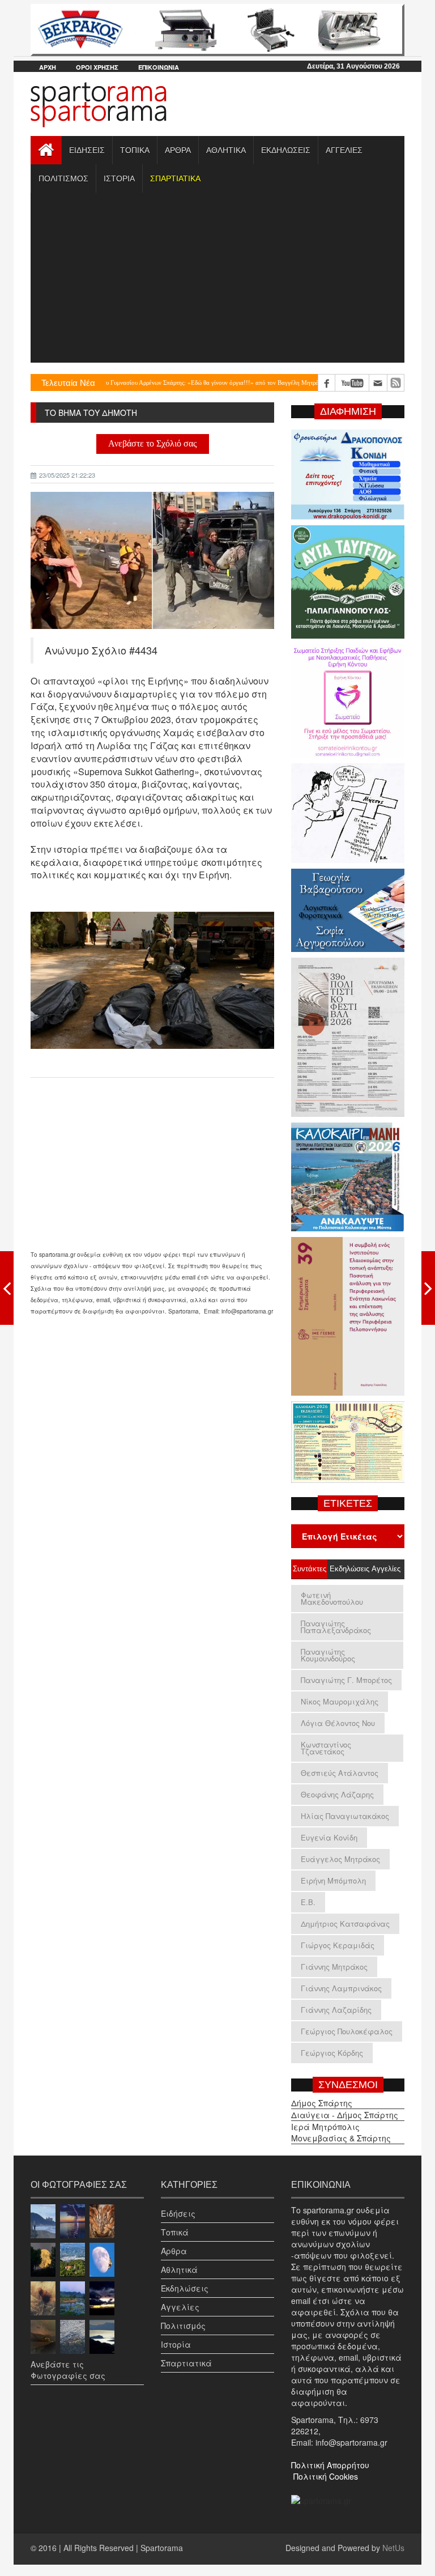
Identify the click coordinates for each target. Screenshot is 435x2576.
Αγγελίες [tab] (386, 1569)
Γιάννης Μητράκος (334, 1967)
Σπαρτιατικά (186, 2363)
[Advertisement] (217, 278)
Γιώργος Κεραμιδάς (338, 1945)
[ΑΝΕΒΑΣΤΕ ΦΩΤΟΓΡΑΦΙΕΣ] (7, 1288)
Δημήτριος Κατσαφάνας (345, 1924)
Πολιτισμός (183, 2326)
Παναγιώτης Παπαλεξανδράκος (336, 1627)
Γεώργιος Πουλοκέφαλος (347, 2031)
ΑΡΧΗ (48, 67)
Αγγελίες (180, 2307)
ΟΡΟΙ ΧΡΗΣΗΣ (97, 67)
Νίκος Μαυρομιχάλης (340, 1701)
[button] (175, 178)
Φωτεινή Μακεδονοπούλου (332, 1598)
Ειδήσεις (178, 2213)
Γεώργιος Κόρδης (332, 2053)
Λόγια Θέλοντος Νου (338, 1723)
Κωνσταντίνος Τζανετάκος (326, 1748)
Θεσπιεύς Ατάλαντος (340, 1773)
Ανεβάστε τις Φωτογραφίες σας (68, 2370)
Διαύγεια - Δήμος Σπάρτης (345, 2115)
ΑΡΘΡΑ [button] (178, 150)
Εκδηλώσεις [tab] (348, 1569)
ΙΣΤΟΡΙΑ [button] (119, 178)
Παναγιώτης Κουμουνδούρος (328, 1655)
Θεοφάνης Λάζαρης (337, 1794)
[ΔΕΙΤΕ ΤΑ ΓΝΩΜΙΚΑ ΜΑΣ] (428, 1288)
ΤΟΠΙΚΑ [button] (135, 150)
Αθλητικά (179, 2269)
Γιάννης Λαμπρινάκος (341, 1988)
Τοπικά (175, 2232)
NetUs (393, 2548)
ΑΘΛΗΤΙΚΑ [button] (226, 150)
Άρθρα (174, 2251)
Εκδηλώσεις (185, 2288)
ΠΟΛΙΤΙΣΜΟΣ (63, 178)
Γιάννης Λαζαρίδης (336, 2010)
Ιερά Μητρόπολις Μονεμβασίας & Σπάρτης (341, 2132)
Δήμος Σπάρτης (322, 2103)
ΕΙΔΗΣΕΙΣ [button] (87, 150)
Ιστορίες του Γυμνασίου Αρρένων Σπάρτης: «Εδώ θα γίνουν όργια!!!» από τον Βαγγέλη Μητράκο (152, 382)
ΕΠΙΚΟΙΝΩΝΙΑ (159, 67)
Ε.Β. (308, 1902)
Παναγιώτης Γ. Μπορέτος (346, 1680)
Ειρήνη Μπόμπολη (333, 1880)
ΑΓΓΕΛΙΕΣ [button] (344, 150)
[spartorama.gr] (321, 2499)
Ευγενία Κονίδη (329, 1837)
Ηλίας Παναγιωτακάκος (345, 1816)
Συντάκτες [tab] (310, 1569)
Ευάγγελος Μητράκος (340, 1859)
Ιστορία (176, 2344)
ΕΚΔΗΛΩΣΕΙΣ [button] (286, 150)
